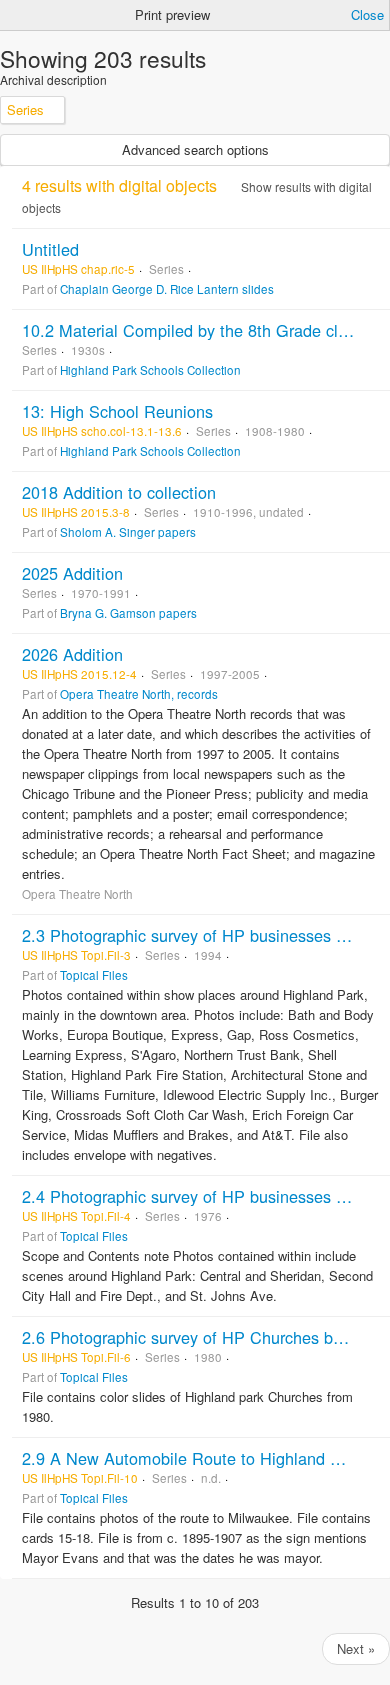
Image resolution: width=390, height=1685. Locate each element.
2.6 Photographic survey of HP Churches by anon (202, 1337)
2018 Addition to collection (119, 492)
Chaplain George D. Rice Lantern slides (167, 289)
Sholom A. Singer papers (128, 532)
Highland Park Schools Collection (150, 370)
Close (367, 14)
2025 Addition (72, 573)
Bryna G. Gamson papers (128, 613)
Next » (356, 1648)
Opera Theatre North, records (139, 694)
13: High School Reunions (117, 411)
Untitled (50, 249)
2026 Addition (72, 654)
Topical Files (94, 975)
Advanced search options (195, 149)
